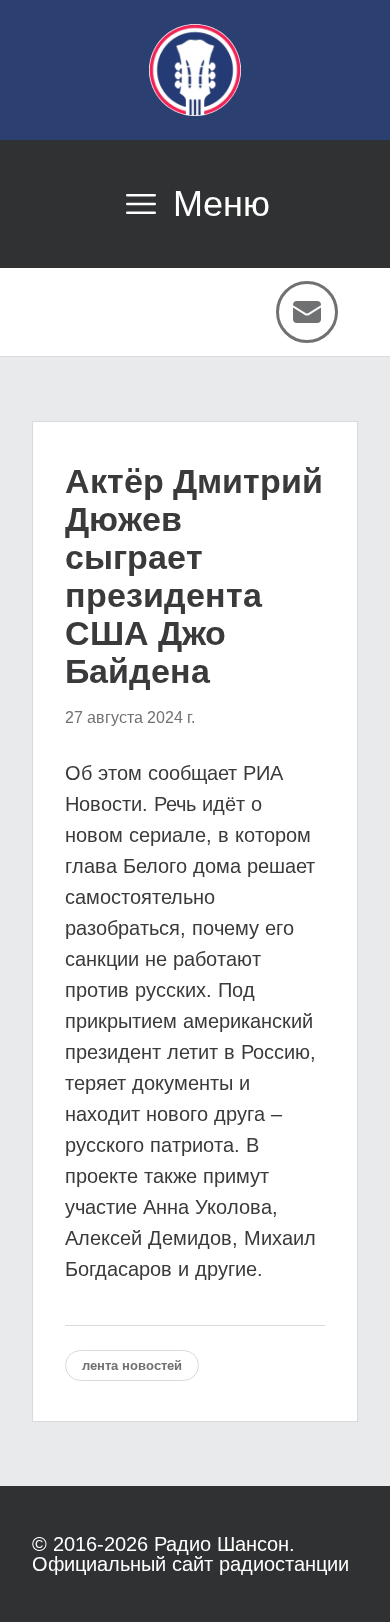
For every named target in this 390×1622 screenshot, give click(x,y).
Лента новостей (132, 1365)
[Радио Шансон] (195, 70)
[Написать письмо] (307, 312)
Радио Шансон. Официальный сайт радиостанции (190, 1554)
